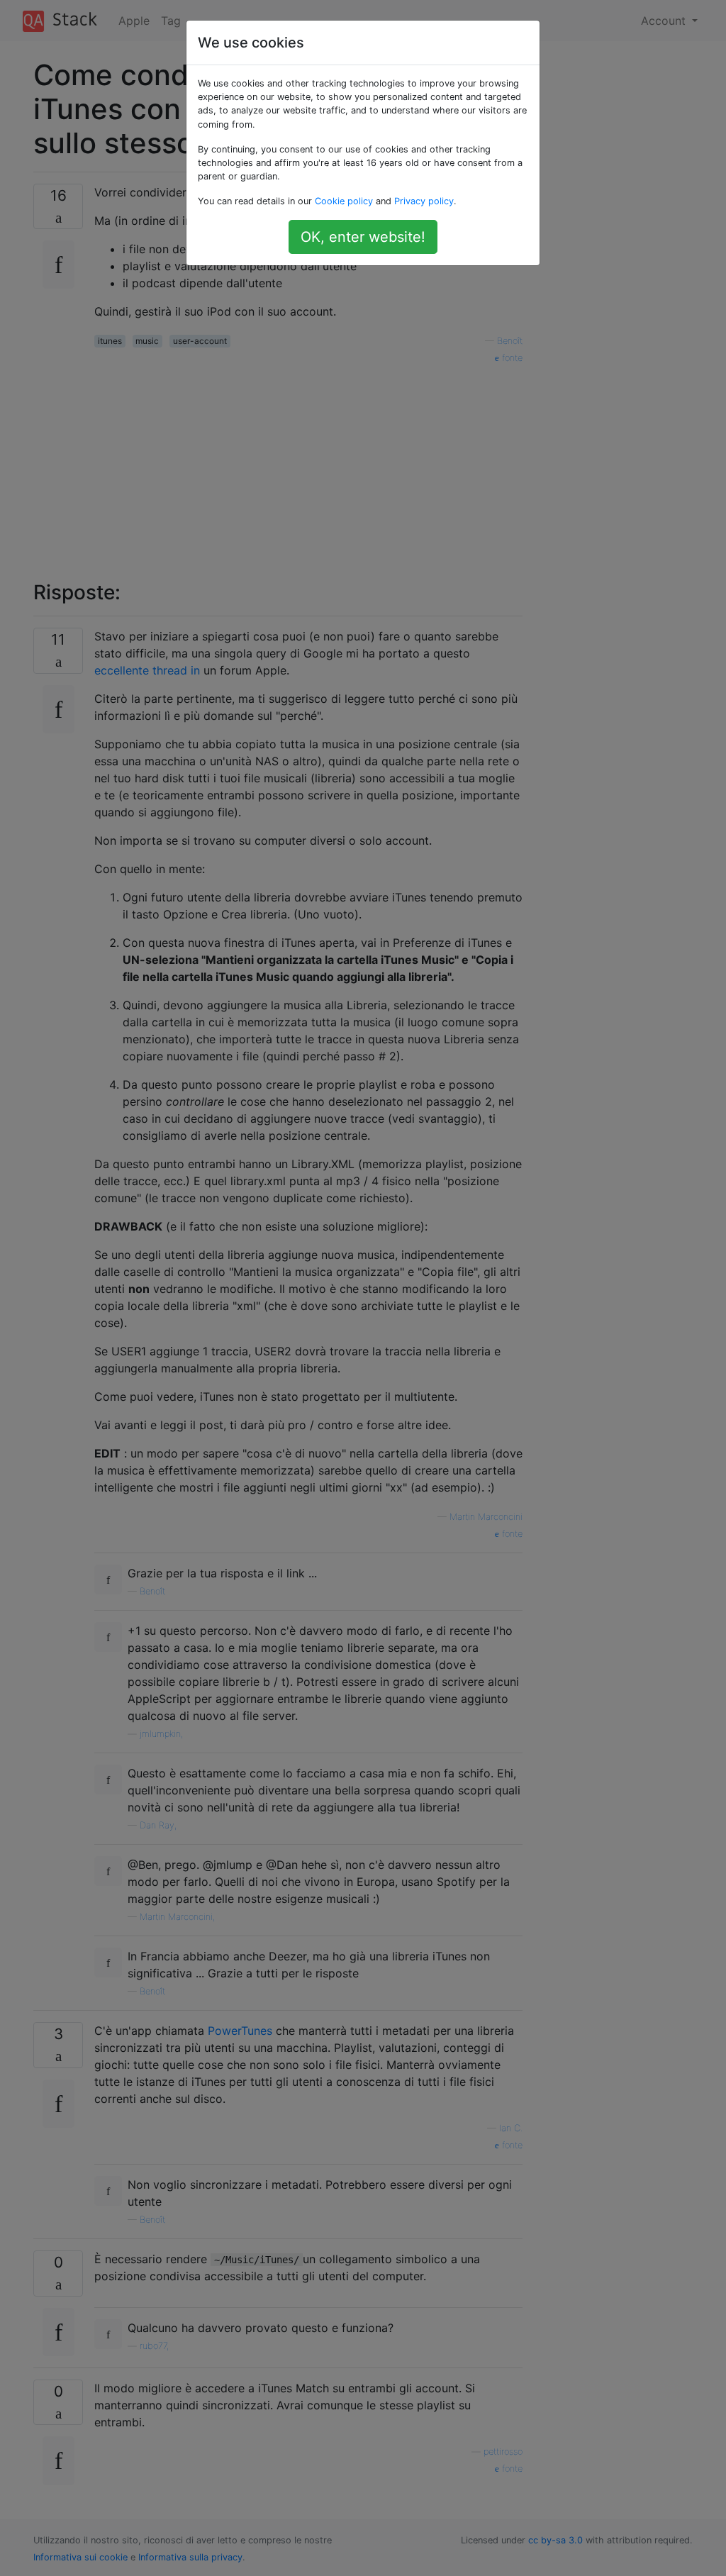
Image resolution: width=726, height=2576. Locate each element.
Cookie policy (344, 201)
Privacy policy (424, 201)
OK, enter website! (363, 237)
